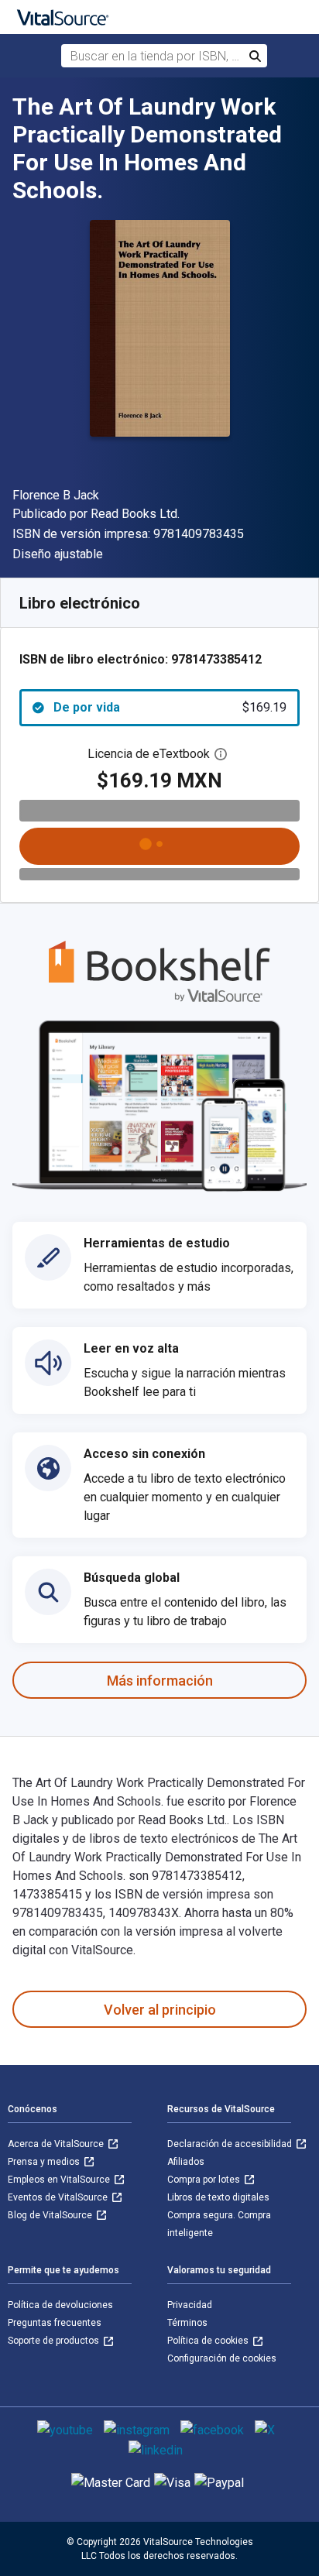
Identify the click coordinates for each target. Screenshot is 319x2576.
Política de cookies (209, 2341)
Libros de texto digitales (218, 2197)
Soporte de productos (55, 2341)
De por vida (170, 707)
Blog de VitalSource (51, 2215)
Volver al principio (160, 2010)
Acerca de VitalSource (57, 2144)
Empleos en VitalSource (60, 2180)
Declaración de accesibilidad (231, 2144)
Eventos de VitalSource (59, 2197)
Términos (187, 2323)
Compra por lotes (205, 2180)
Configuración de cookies (222, 2358)
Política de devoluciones (60, 2305)
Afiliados (186, 2162)
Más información (160, 1681)
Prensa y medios (45, 2162)
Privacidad (190, 2305)
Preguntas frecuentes (55, 2323)
